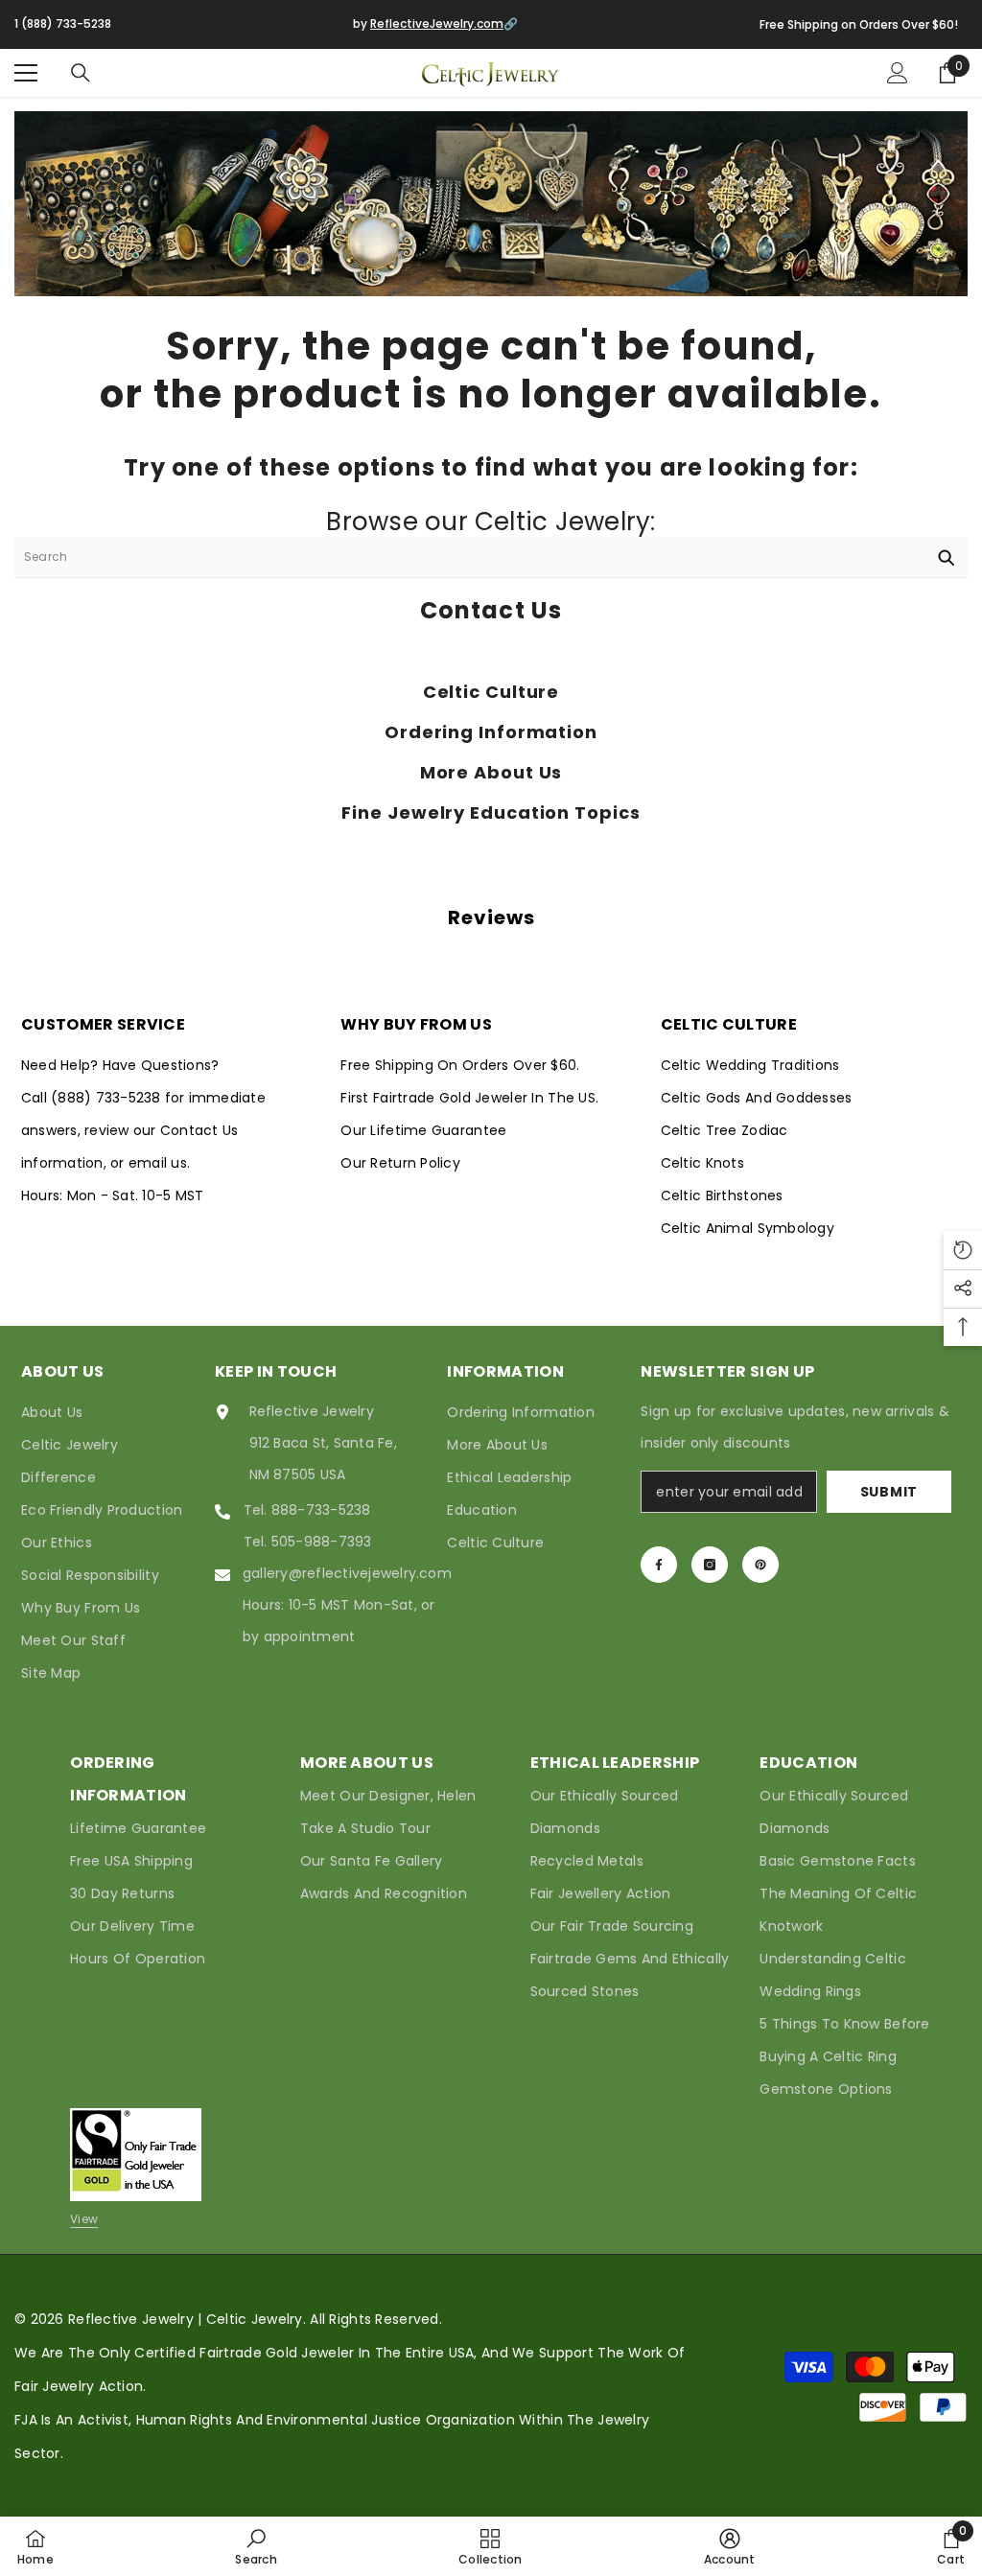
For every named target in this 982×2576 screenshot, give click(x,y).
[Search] (81, 73)
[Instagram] (710, 1565)
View (84, 2219)
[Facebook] (659, 1565)
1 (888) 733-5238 (63, 23)
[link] (256, 2546)
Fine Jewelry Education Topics (491, 813)
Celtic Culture (491, 692)
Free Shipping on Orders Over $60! (859, 24)
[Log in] (898, 73)
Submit (889, 1492)
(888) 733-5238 (108, 1098)
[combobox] (469, 557)
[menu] (26, 73)
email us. (159, 1163)
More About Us (491, 773)
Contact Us (491, 611)
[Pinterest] (760, 1565)
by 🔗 (435, 23)
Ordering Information (491, 732)
